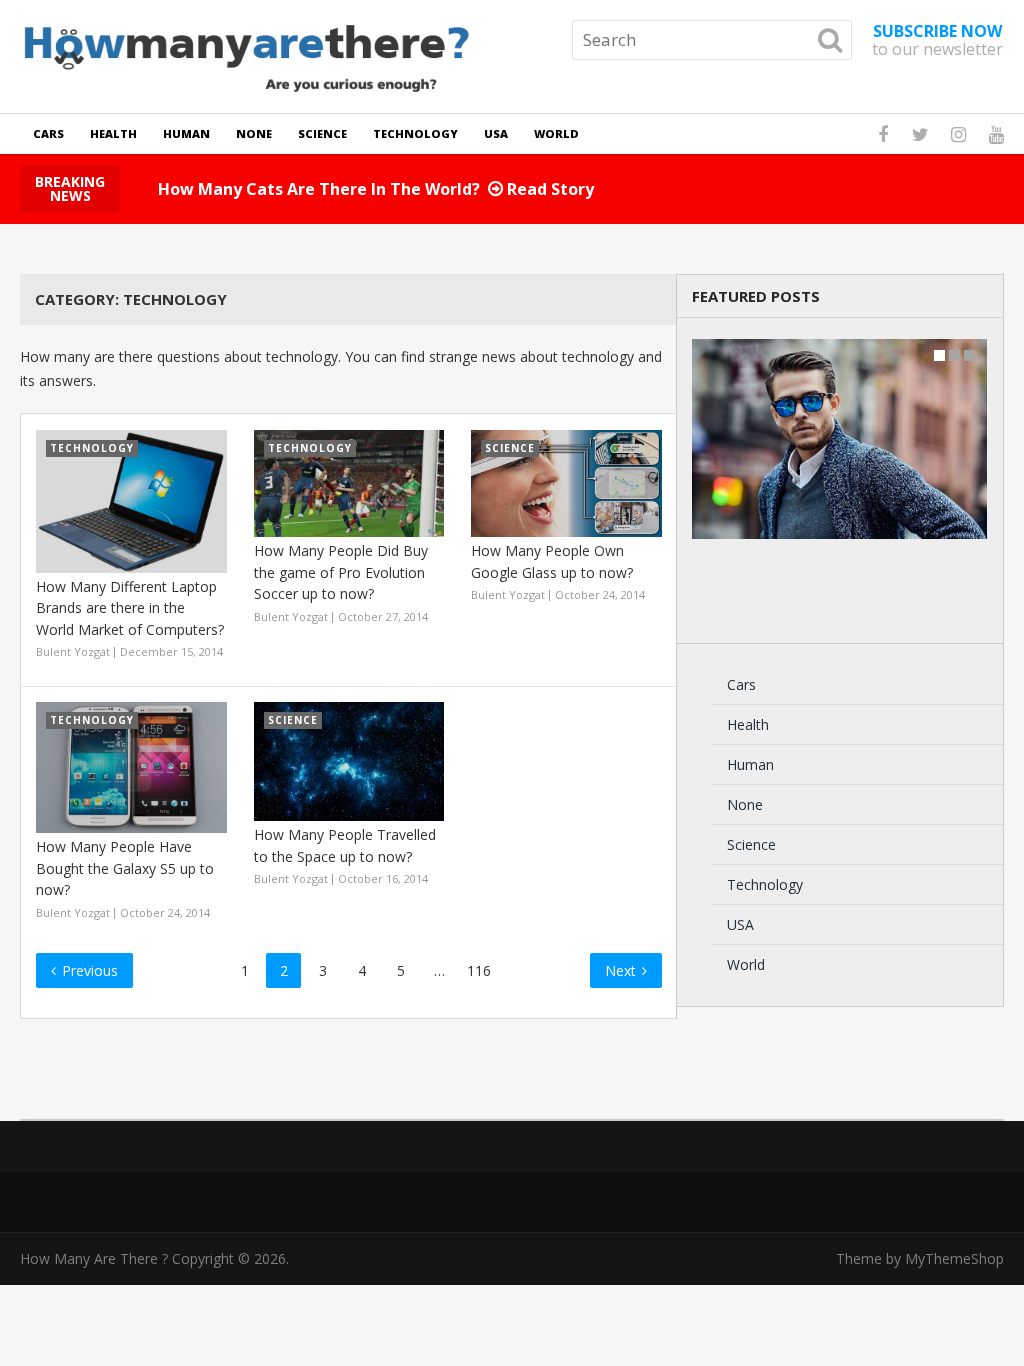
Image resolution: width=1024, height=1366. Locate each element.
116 (479, 970)
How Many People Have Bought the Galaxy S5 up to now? (125, 868)
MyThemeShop (954, 1258)
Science (322, 133)
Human (186, 133)
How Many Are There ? (94, 1258)
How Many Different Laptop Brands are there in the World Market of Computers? (130, 608)
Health (113, 133)
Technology (415, 133)
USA (496, 133)
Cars (48, 133)
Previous (88, 970)
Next (622, 970)
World (556, 133)
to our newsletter (937, 40)
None (254, 133)
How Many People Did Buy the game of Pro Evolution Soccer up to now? (341, 572)
